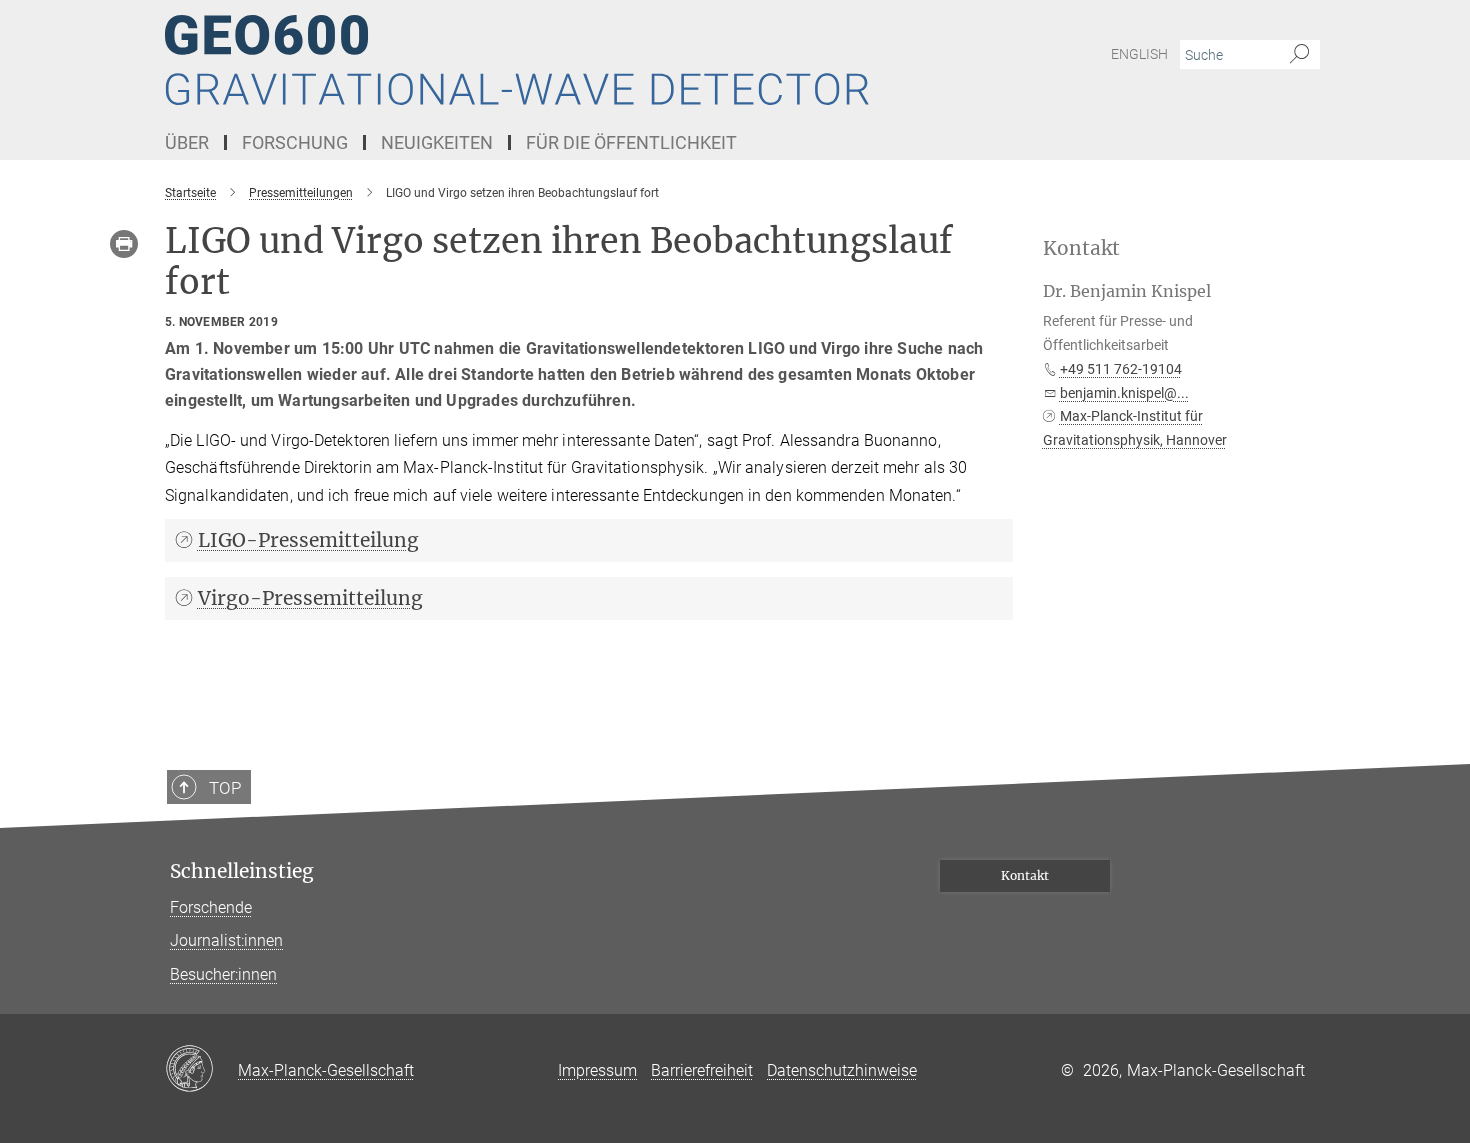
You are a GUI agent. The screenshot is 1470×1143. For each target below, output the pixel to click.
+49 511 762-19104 (1121, 369)
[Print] (124, 244)
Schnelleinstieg (242, 871)
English (1139, 54)
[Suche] (1299, 55)
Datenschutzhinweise (842, 1070)
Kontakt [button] (1081, 248)
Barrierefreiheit (702, 1070)
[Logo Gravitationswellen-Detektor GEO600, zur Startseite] (540, 60)
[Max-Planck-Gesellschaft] (201, 1070)
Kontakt (1025, 875)
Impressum (597, 1070)
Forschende (211, 907)
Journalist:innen (226, 940)
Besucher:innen (223, 974)
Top (225, 788)
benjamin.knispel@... (1124, 393)
